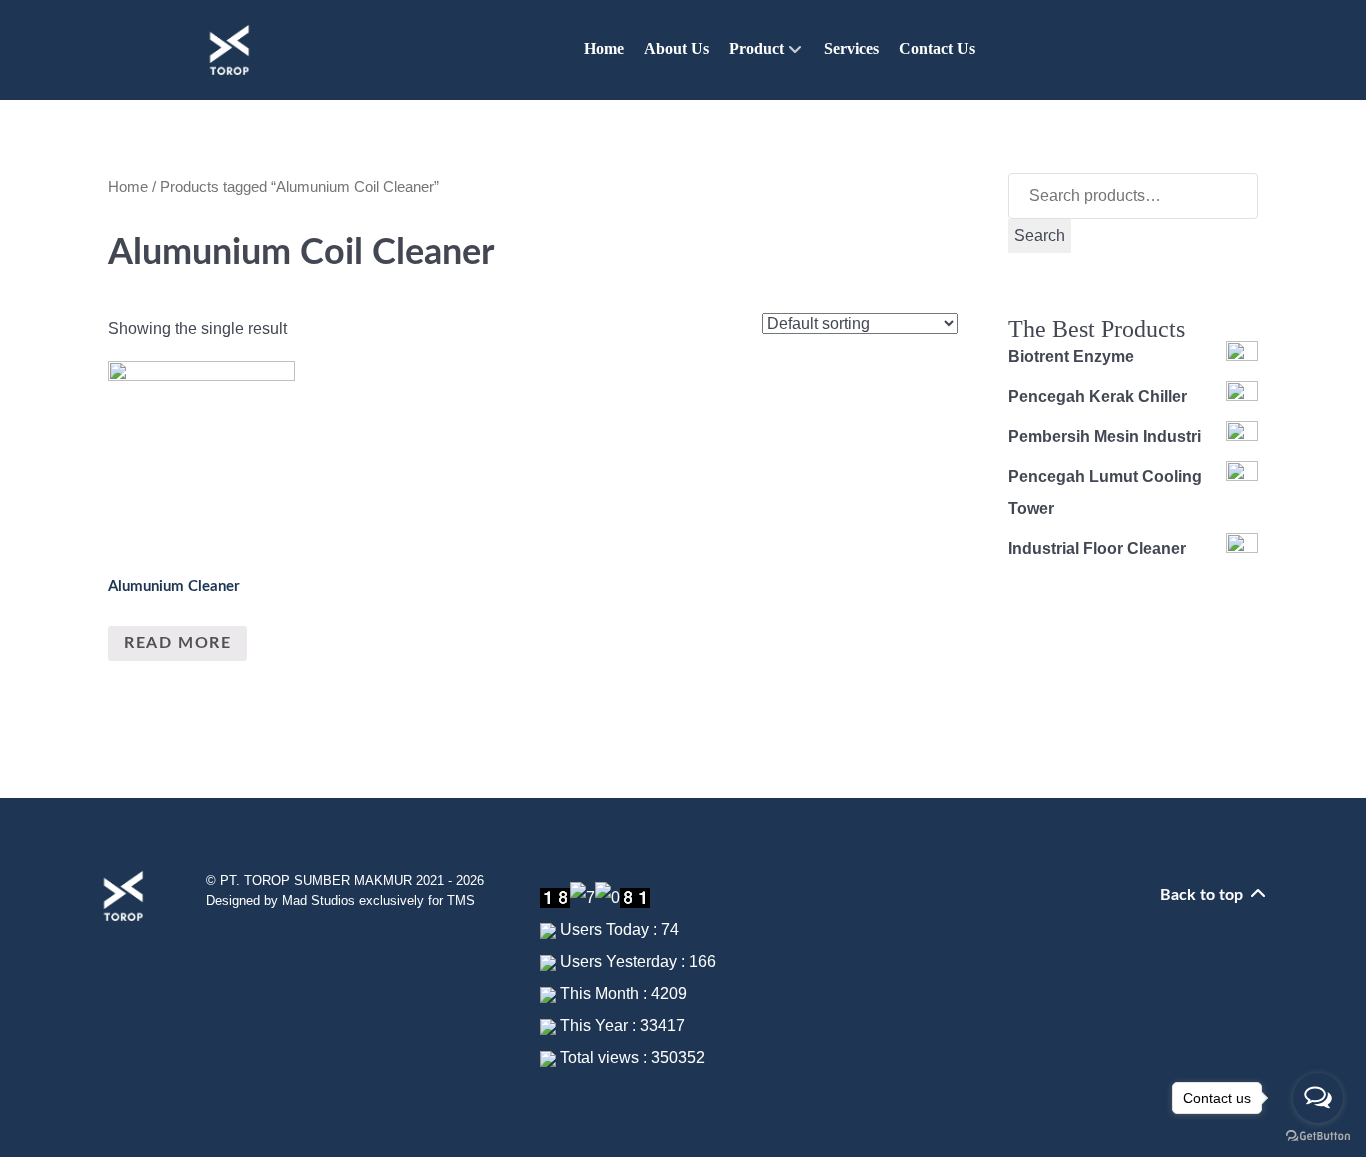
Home (128, 187)
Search (1039, 235)
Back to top (1203, 895)
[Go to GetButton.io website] (1318, 1136)
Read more (177, 643)
